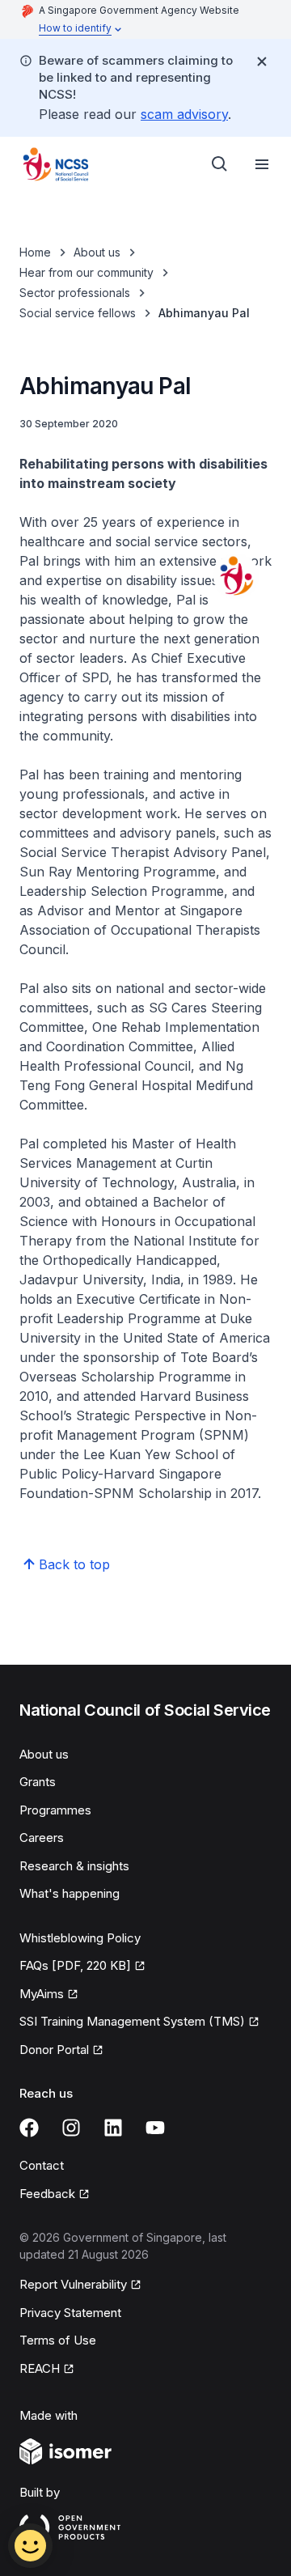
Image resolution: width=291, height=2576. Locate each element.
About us (97, 252)
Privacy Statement (70, 2313)
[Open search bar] (220, 164)
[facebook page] (29, 2128)
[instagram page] (71, 2128)
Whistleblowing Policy (80, 1938)
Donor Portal (54, 2050)
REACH (40, 2368)
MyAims (42, 1994)
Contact (42, 2165)
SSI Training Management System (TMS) (132, 2021)
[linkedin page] (113, 2128)
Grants (38, 1782)
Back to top (74, 1564)
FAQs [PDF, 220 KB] (75, 1965)
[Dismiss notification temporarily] (262, 62)
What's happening (70, 1893)
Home (35, 252)
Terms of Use (58, 2340)
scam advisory (184, 114)
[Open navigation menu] (262, 164)
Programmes (55, 1810)
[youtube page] (155, 2128)
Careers (42, 1838)
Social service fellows (78, 313)
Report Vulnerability (73, 2284)
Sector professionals (75, 293)
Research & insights (74, 1866)
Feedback (47, 2194)
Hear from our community (86, 272)
